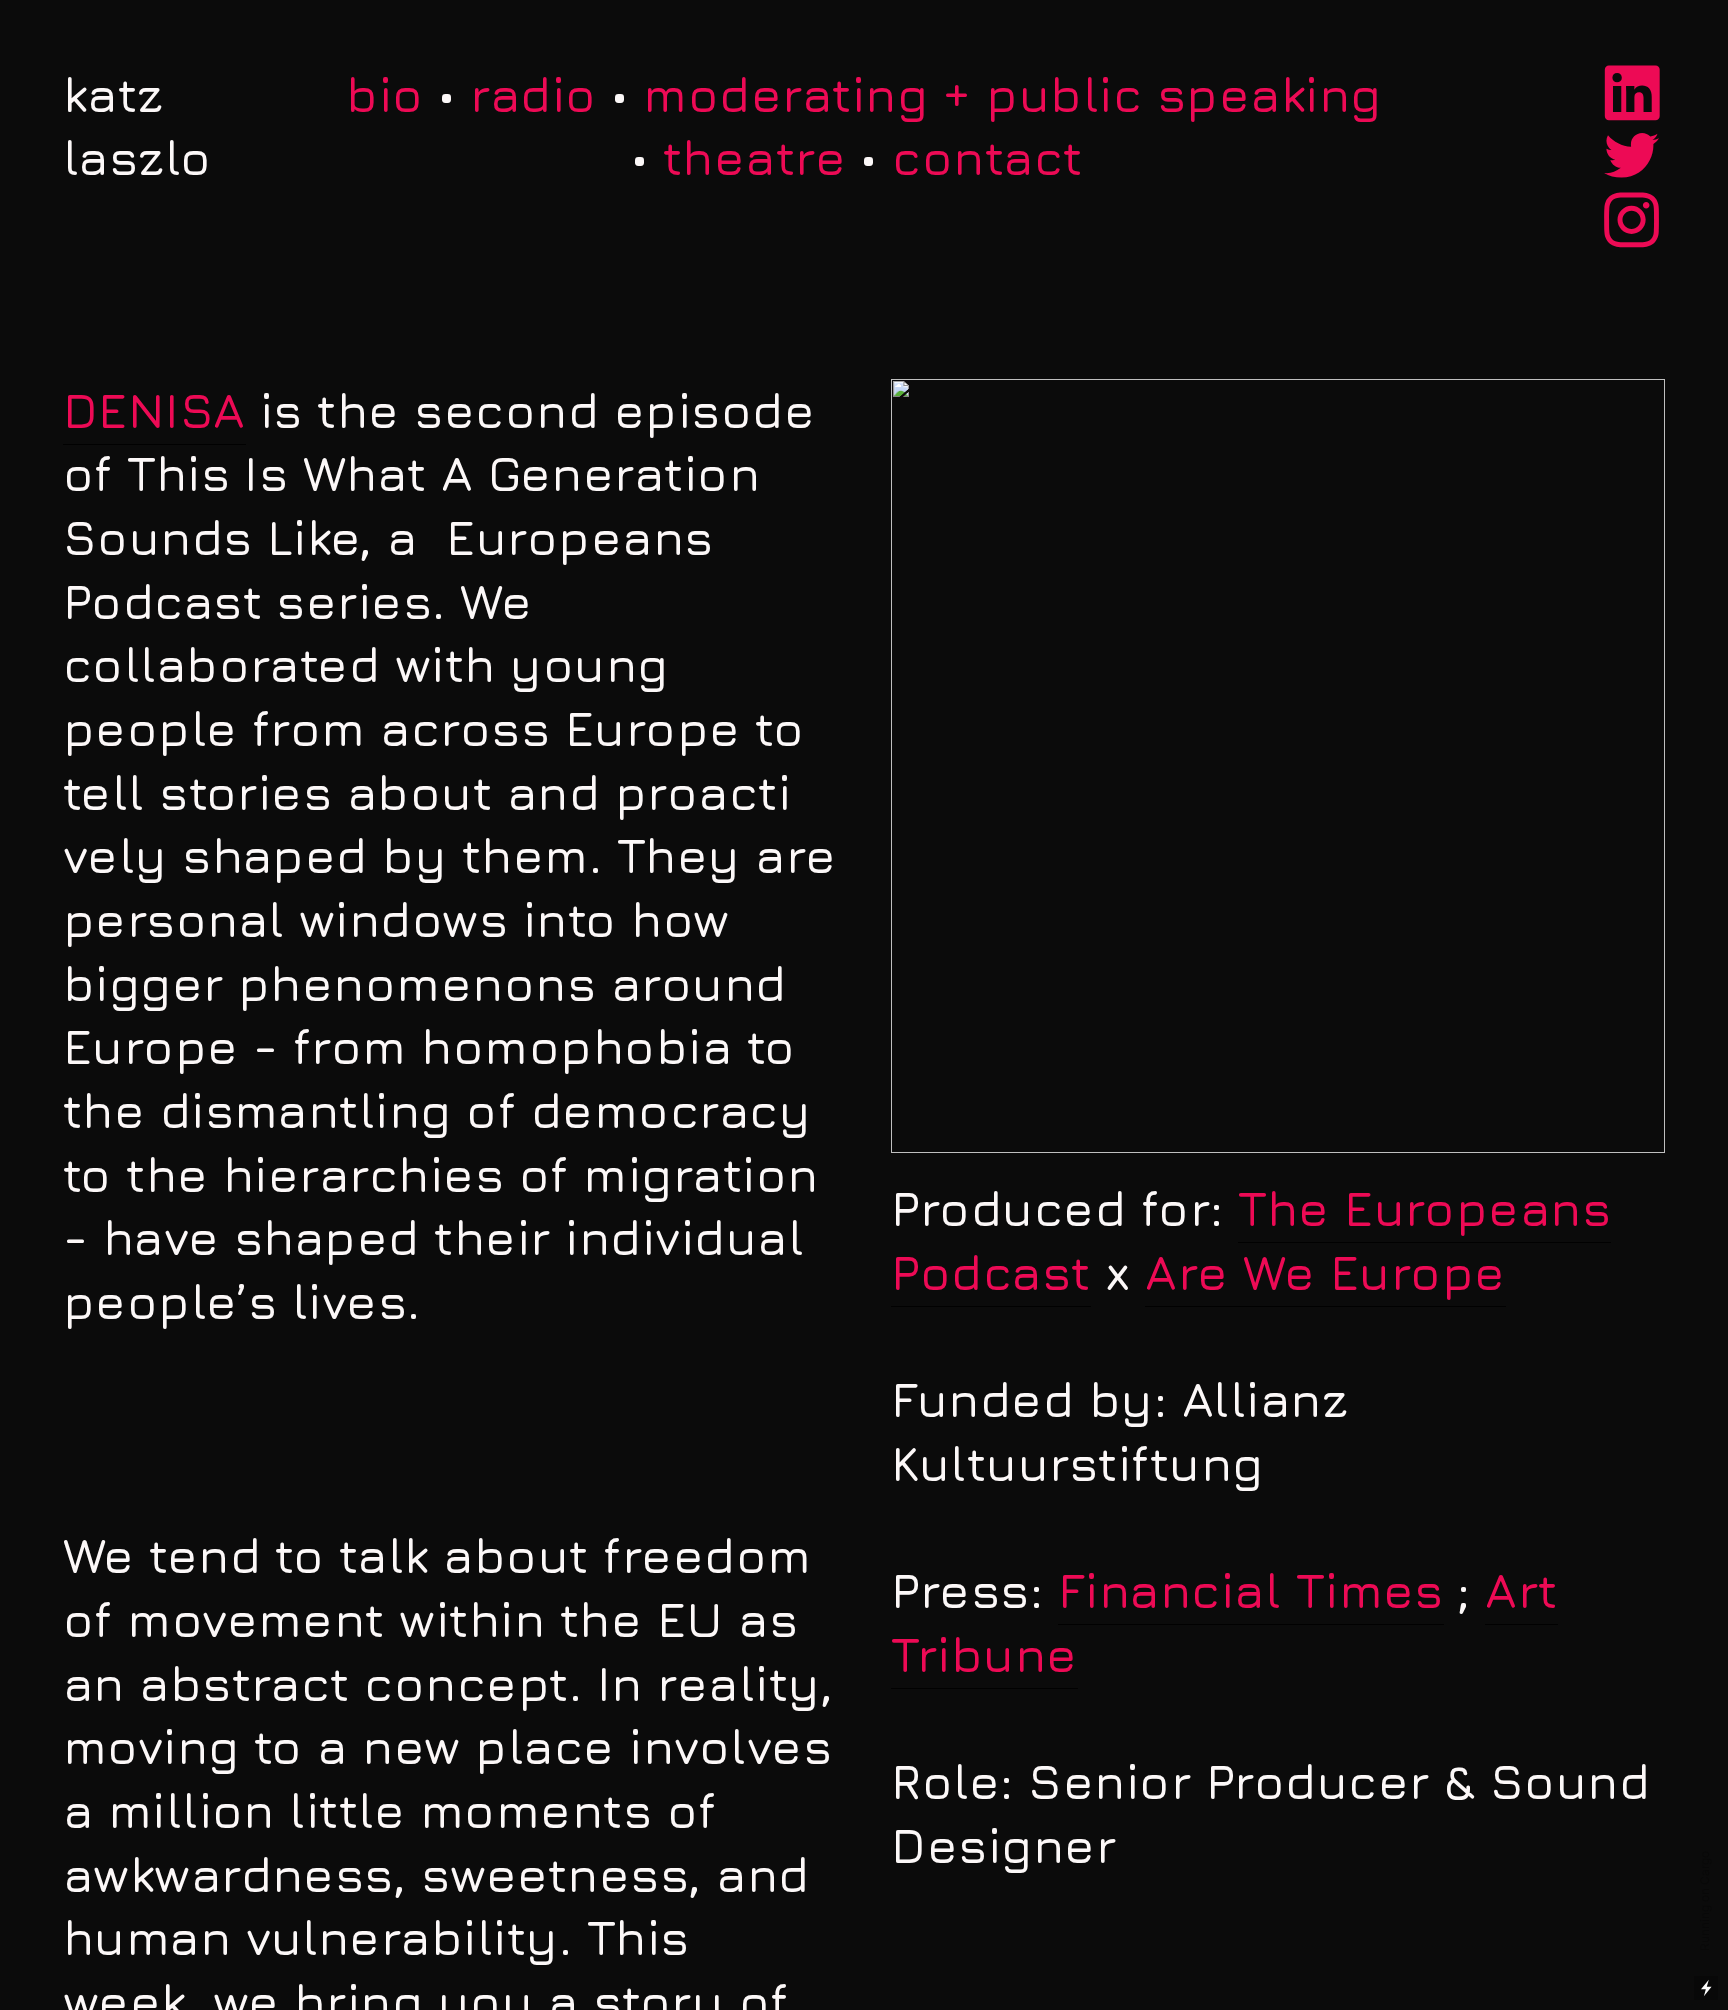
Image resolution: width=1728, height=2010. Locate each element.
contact (987, 157)
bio (384, 94)
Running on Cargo (1704, 1902)
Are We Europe (1325, 1272)
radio (533, 94)
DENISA (154, 410)
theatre (754, 157)
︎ (1632, 94)
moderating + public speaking (1012, 94)
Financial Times (1251, 1590)
